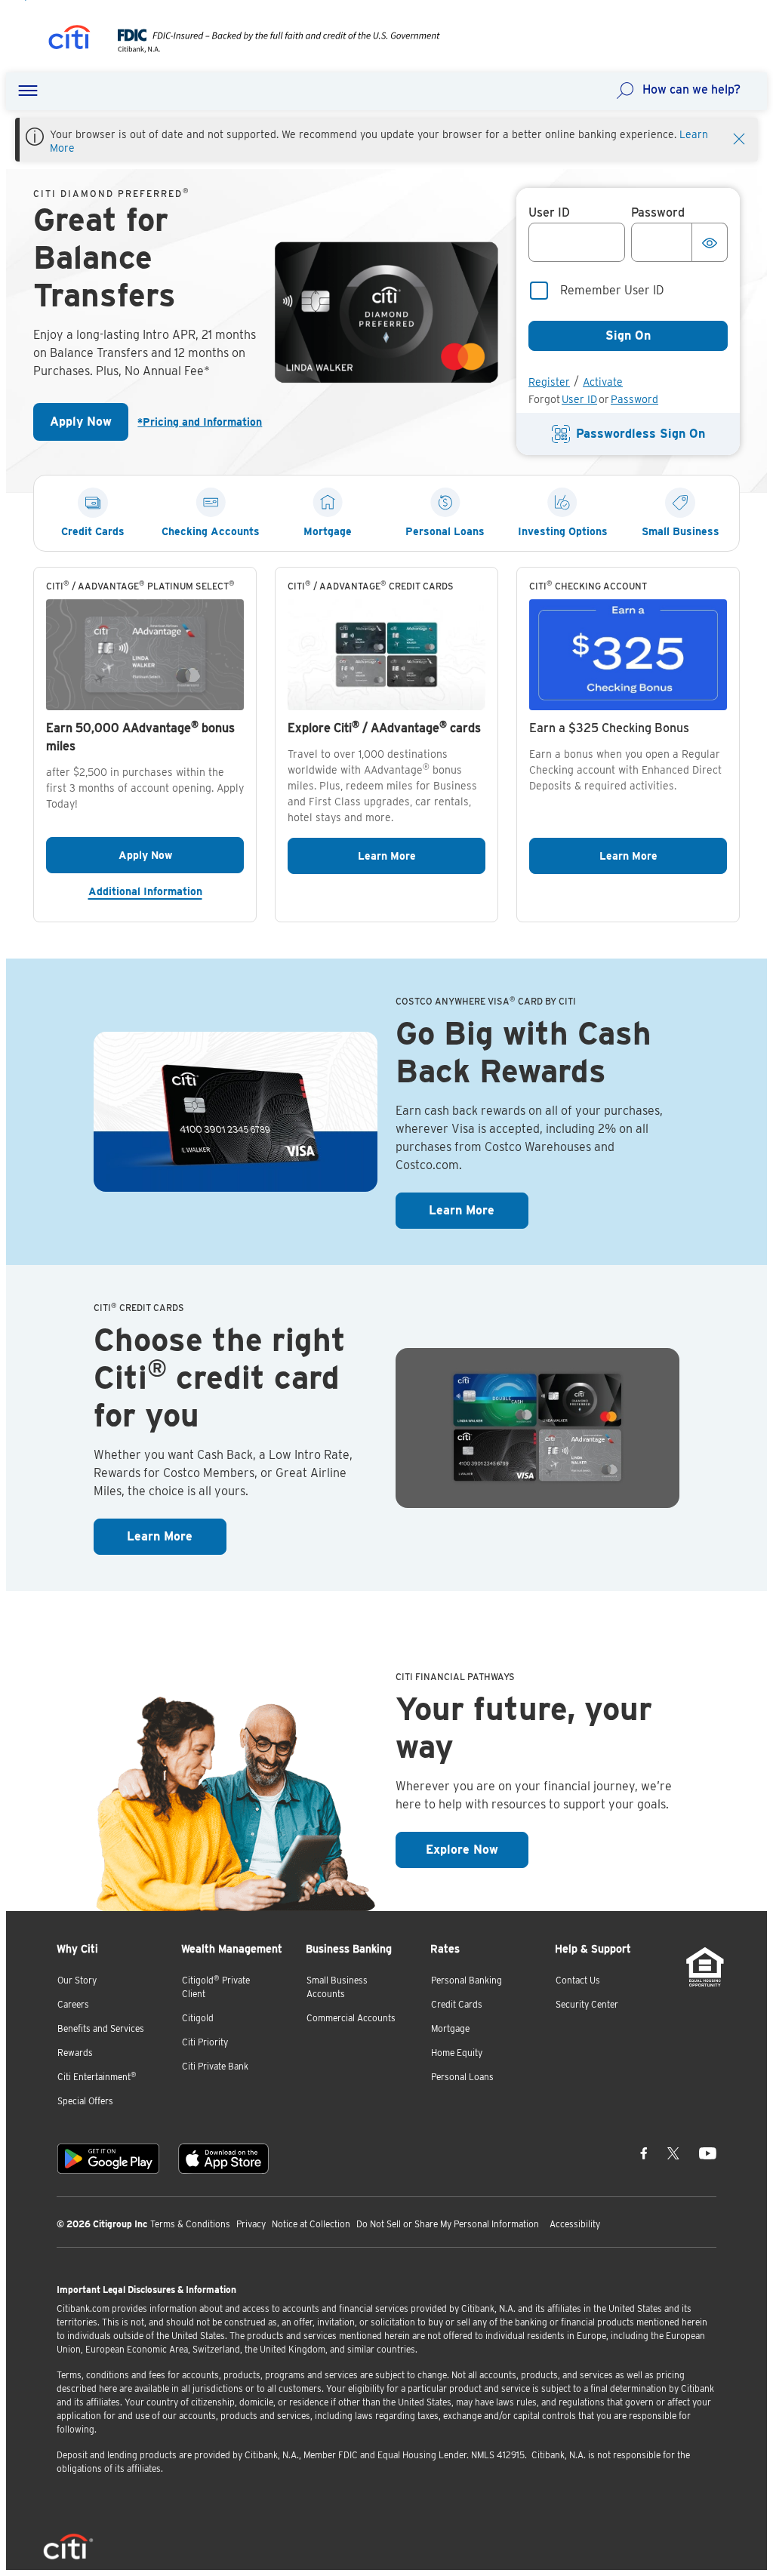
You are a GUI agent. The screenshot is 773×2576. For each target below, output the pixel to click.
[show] (710, 242)
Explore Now (477, 1849)
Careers (73, 2004)
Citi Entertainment (97, 2077)
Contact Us (578, 1980)
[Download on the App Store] (223, 2159)
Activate (603, 382)
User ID (579, 399)
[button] (28, 91)
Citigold (198, 2018)
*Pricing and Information (197, 422)
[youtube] (708, 2153)
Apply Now (89, 426)
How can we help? (691, 89)
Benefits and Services (101, 2028)
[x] (673, 2153)
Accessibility (575, 2224)
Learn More (422, 856)
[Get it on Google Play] (108, 2159)
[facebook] (644, 2153)
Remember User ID (612, 290)
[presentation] (264, 49)
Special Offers (85, 2101)
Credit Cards (457, 2004)
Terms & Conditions (190, 2224)
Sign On (628, 335)
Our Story (77, 1980)
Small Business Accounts (337, 1987)
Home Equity (457, 2053)
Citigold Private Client (216, 1987)
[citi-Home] (69, 40)
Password (634, 399)
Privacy (251, 2224)
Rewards (75, 2053)
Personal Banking (467, 1980)
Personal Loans (462, 2077)
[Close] (739, 137)
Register (549, 382)
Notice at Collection (311, 2224)
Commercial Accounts (351, 2018)
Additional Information (166, 891)
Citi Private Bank (215, 2066)
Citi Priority (205, 2042)
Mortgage (450, 2028)
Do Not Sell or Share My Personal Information (448, 2224)
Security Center (587, 2004)
